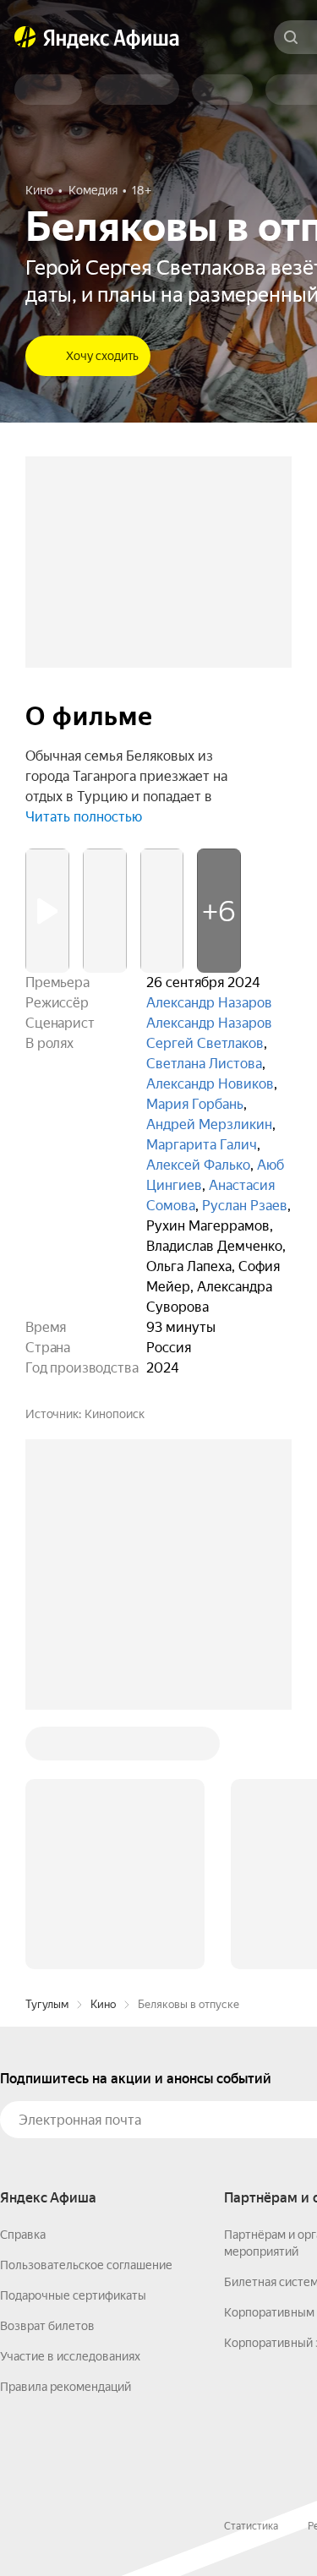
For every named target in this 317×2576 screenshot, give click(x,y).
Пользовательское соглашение (86, 2265)
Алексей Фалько (198, 1165)
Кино (103, 2004)
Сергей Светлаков (205, 1043)
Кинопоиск (115, 1414)
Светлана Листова (204, 1064)
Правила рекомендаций (66, 2387)
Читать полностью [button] (84, 817)
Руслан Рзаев (245, 1206)
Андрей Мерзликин (209, 1124)
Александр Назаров (209, 1003)
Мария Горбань (195, 1104)
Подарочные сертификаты (73, 2295)
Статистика (251, 2526)
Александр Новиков (210, 1084)
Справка (23, 2235)
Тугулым (47, 2004)
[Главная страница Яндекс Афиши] (25, 37)
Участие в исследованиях (70, 2356)
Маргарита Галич (202, 1145)
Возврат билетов (47, 2326)
